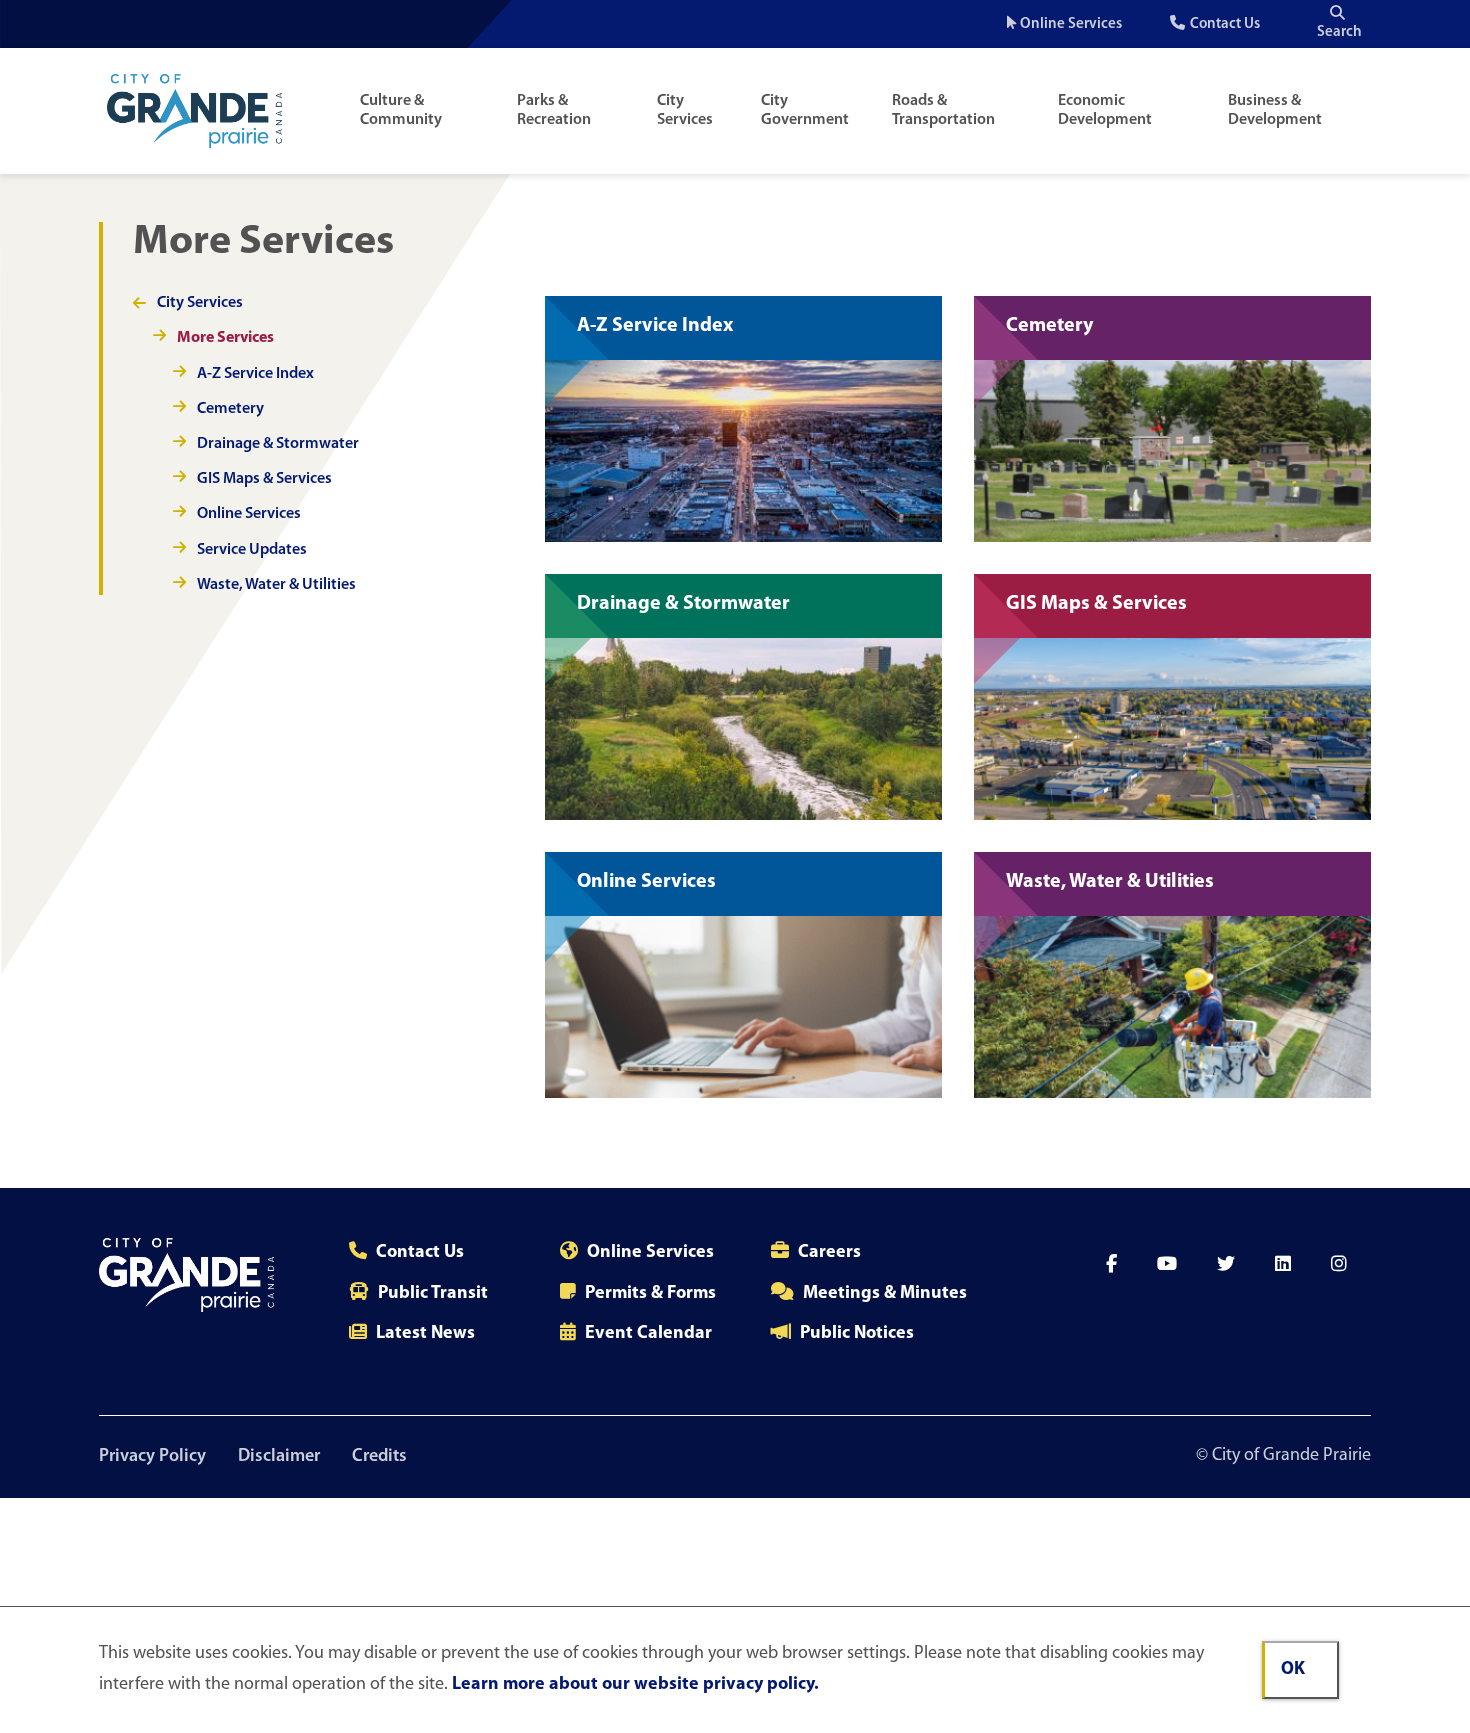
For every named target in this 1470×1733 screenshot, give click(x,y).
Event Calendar (648, 1334)
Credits (379, 1457)
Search (1339, 32)
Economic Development (1105, 110)
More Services (225, 338)
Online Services (1071, 24)
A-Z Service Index (255, 374)
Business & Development (1275, 110)
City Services (685, 110)
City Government (805, 110)
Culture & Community (401, 110)
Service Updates (252, 550)
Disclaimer (279, 1457)
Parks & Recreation (554, 110)
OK (1293, 1670)
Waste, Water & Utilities (276, 585)
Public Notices (857, 1334)
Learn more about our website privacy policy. (635, 1685)
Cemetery (230, 409)
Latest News (425, 1334)
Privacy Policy (152, 1457)
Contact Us (1225, 24)
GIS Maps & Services (264, 479)
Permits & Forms (650, 1294)
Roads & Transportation (943, 110)
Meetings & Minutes (885, 1294)
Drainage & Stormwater (278, 444)
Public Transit (433, 1294)
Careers (829, 1253)
